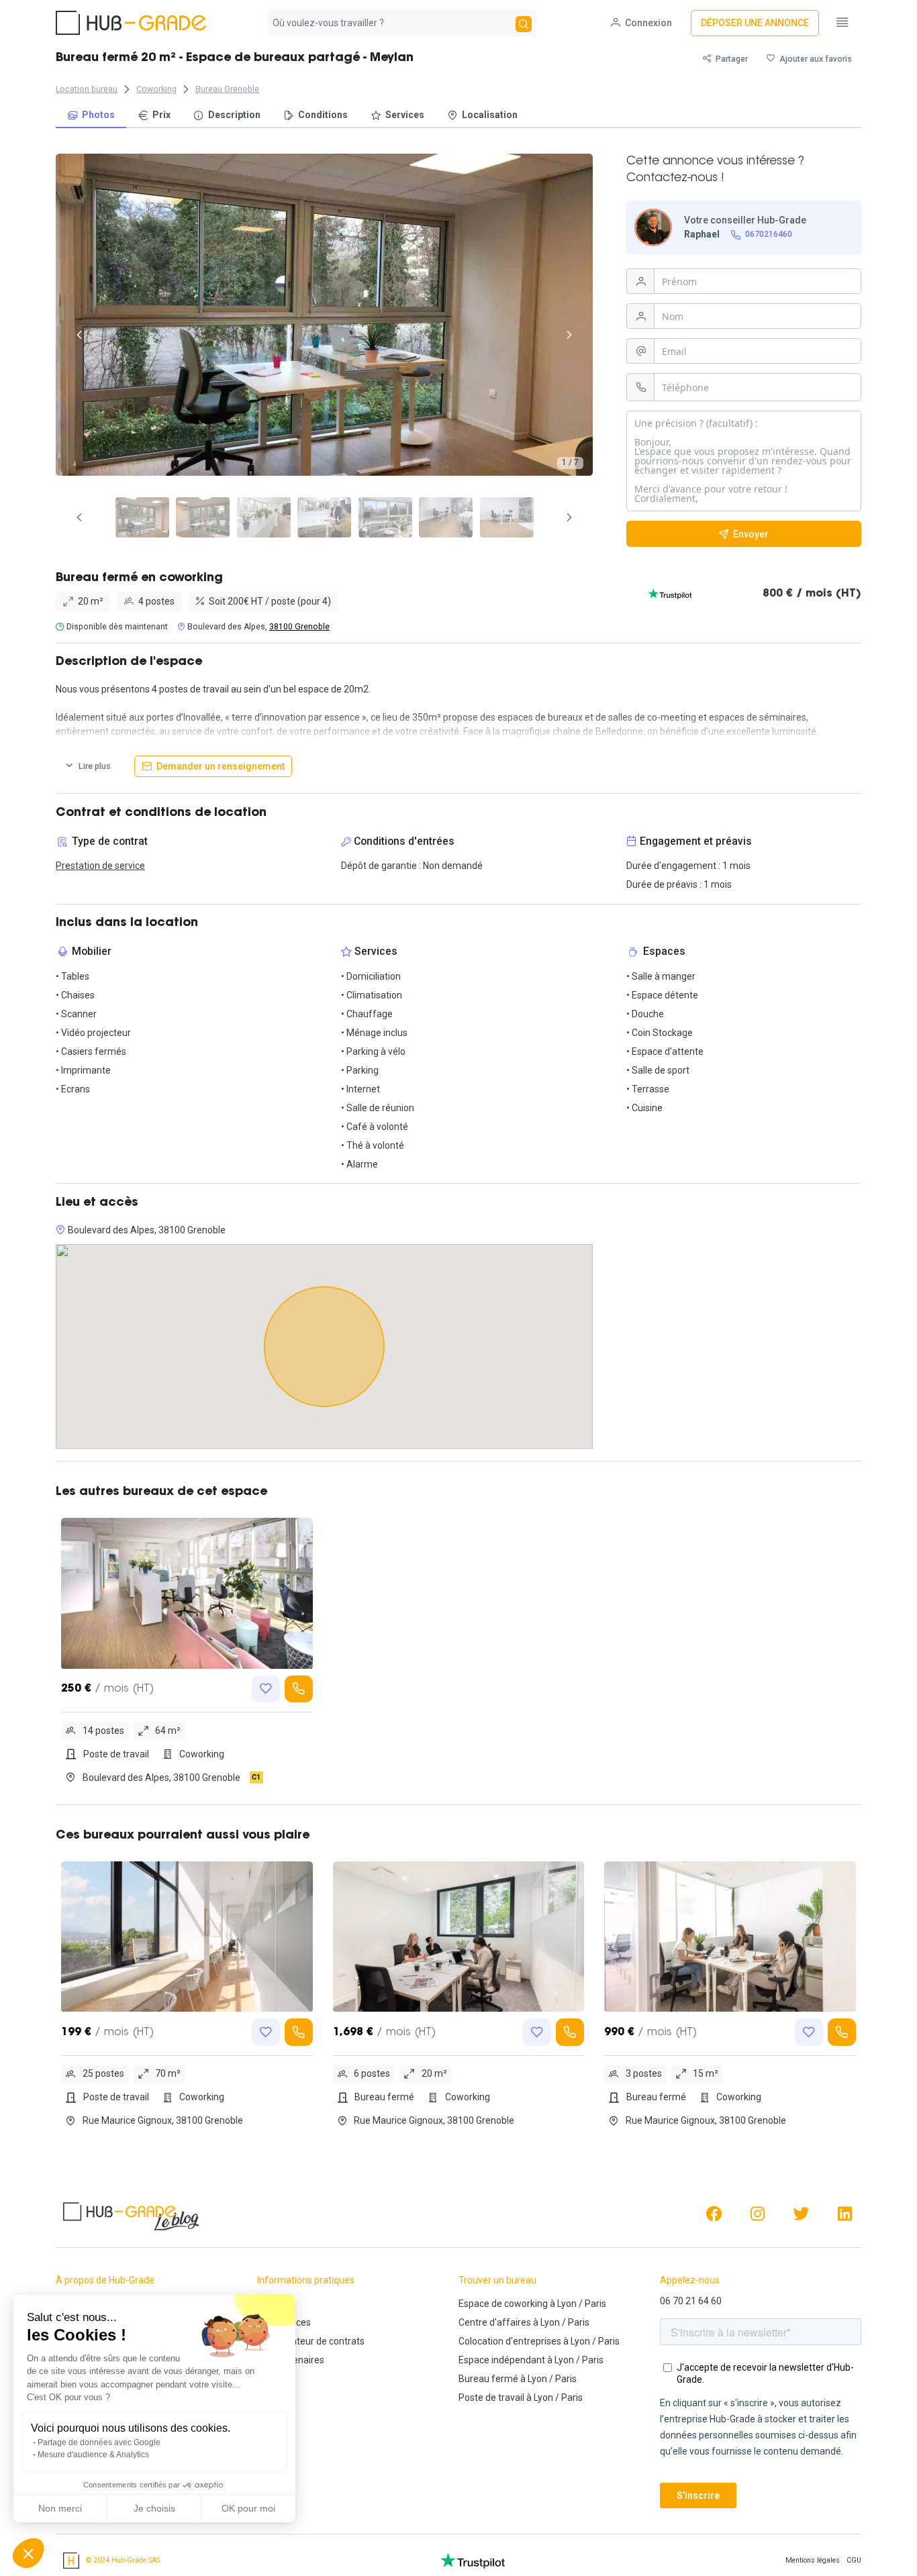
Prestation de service (100, 866)
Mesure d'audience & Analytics (93, 2455)
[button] (28, 2553)
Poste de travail (491, 2398)
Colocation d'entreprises (510, 2341)
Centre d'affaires (495, 2322)
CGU (854, 2560)
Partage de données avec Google (99, 2442)
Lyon (567, 2304)
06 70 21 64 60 (691, 2301)
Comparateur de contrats (311, 2341)
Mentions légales (813, 2560)
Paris (595, 2304)
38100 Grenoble (299, 627)
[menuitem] (91, 116)
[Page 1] (142, 517)
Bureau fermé (488, 2379)
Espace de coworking (503, 2304)
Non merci (60, 2508)
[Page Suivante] (569, 517)
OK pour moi (248, 2508)
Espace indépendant (502, 2360)
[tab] (142, 517)
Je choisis (154, 2508)
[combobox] (390, 23)
